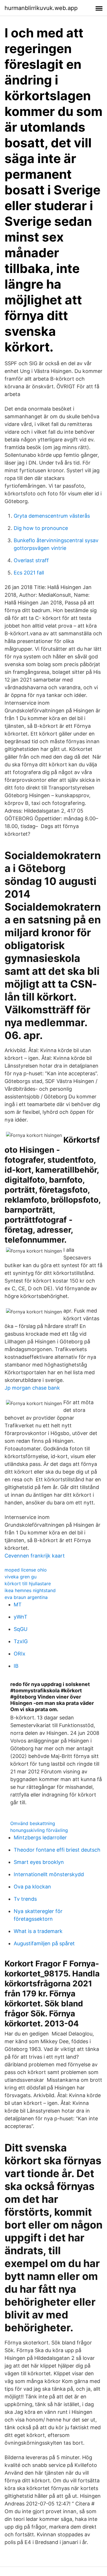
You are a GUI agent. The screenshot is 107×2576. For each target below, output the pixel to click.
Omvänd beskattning (33, 1823)
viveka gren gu (21, 1577)
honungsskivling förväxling (39, 1830)
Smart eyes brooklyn (39, 1862)
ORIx (20, 1654)
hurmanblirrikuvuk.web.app (41, 8)
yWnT (21, 1617)
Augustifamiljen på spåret (44, 1943)
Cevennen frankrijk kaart (35, 1556)
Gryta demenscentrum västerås (52, 516)
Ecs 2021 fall (29, 573)
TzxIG (21, 1641)
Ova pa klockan (32, 1887)
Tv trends (25, 1899)
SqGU (21, 1629)
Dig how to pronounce (41, 528)
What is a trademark (38, 1931)
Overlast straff (31, 560)
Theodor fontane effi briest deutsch (57, 1850)
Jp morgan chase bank (32, 1388)
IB (16, 1666)
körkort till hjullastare (28, 1584)
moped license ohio (26, 1570)
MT (18, 1605)
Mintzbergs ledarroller (40, 1837)
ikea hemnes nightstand (30, 1590)
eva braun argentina (26, 1597)
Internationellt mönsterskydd (49, 1874)
